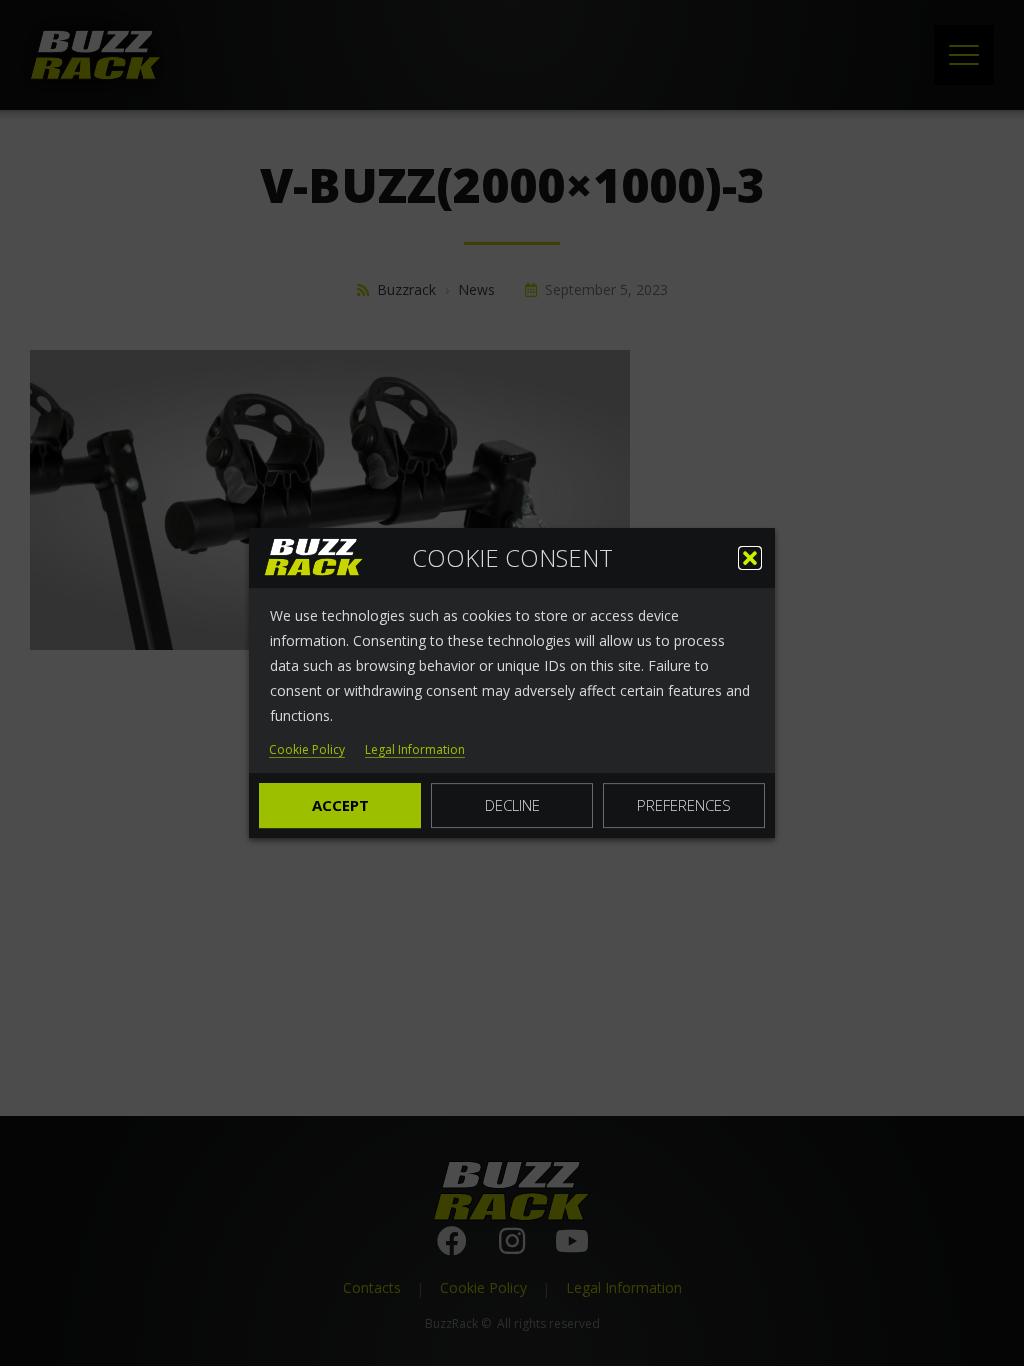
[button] (750, 558)
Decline (512, 805)
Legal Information (415, 750)
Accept (340, 805)
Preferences (684, 805)
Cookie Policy (307, 750)
